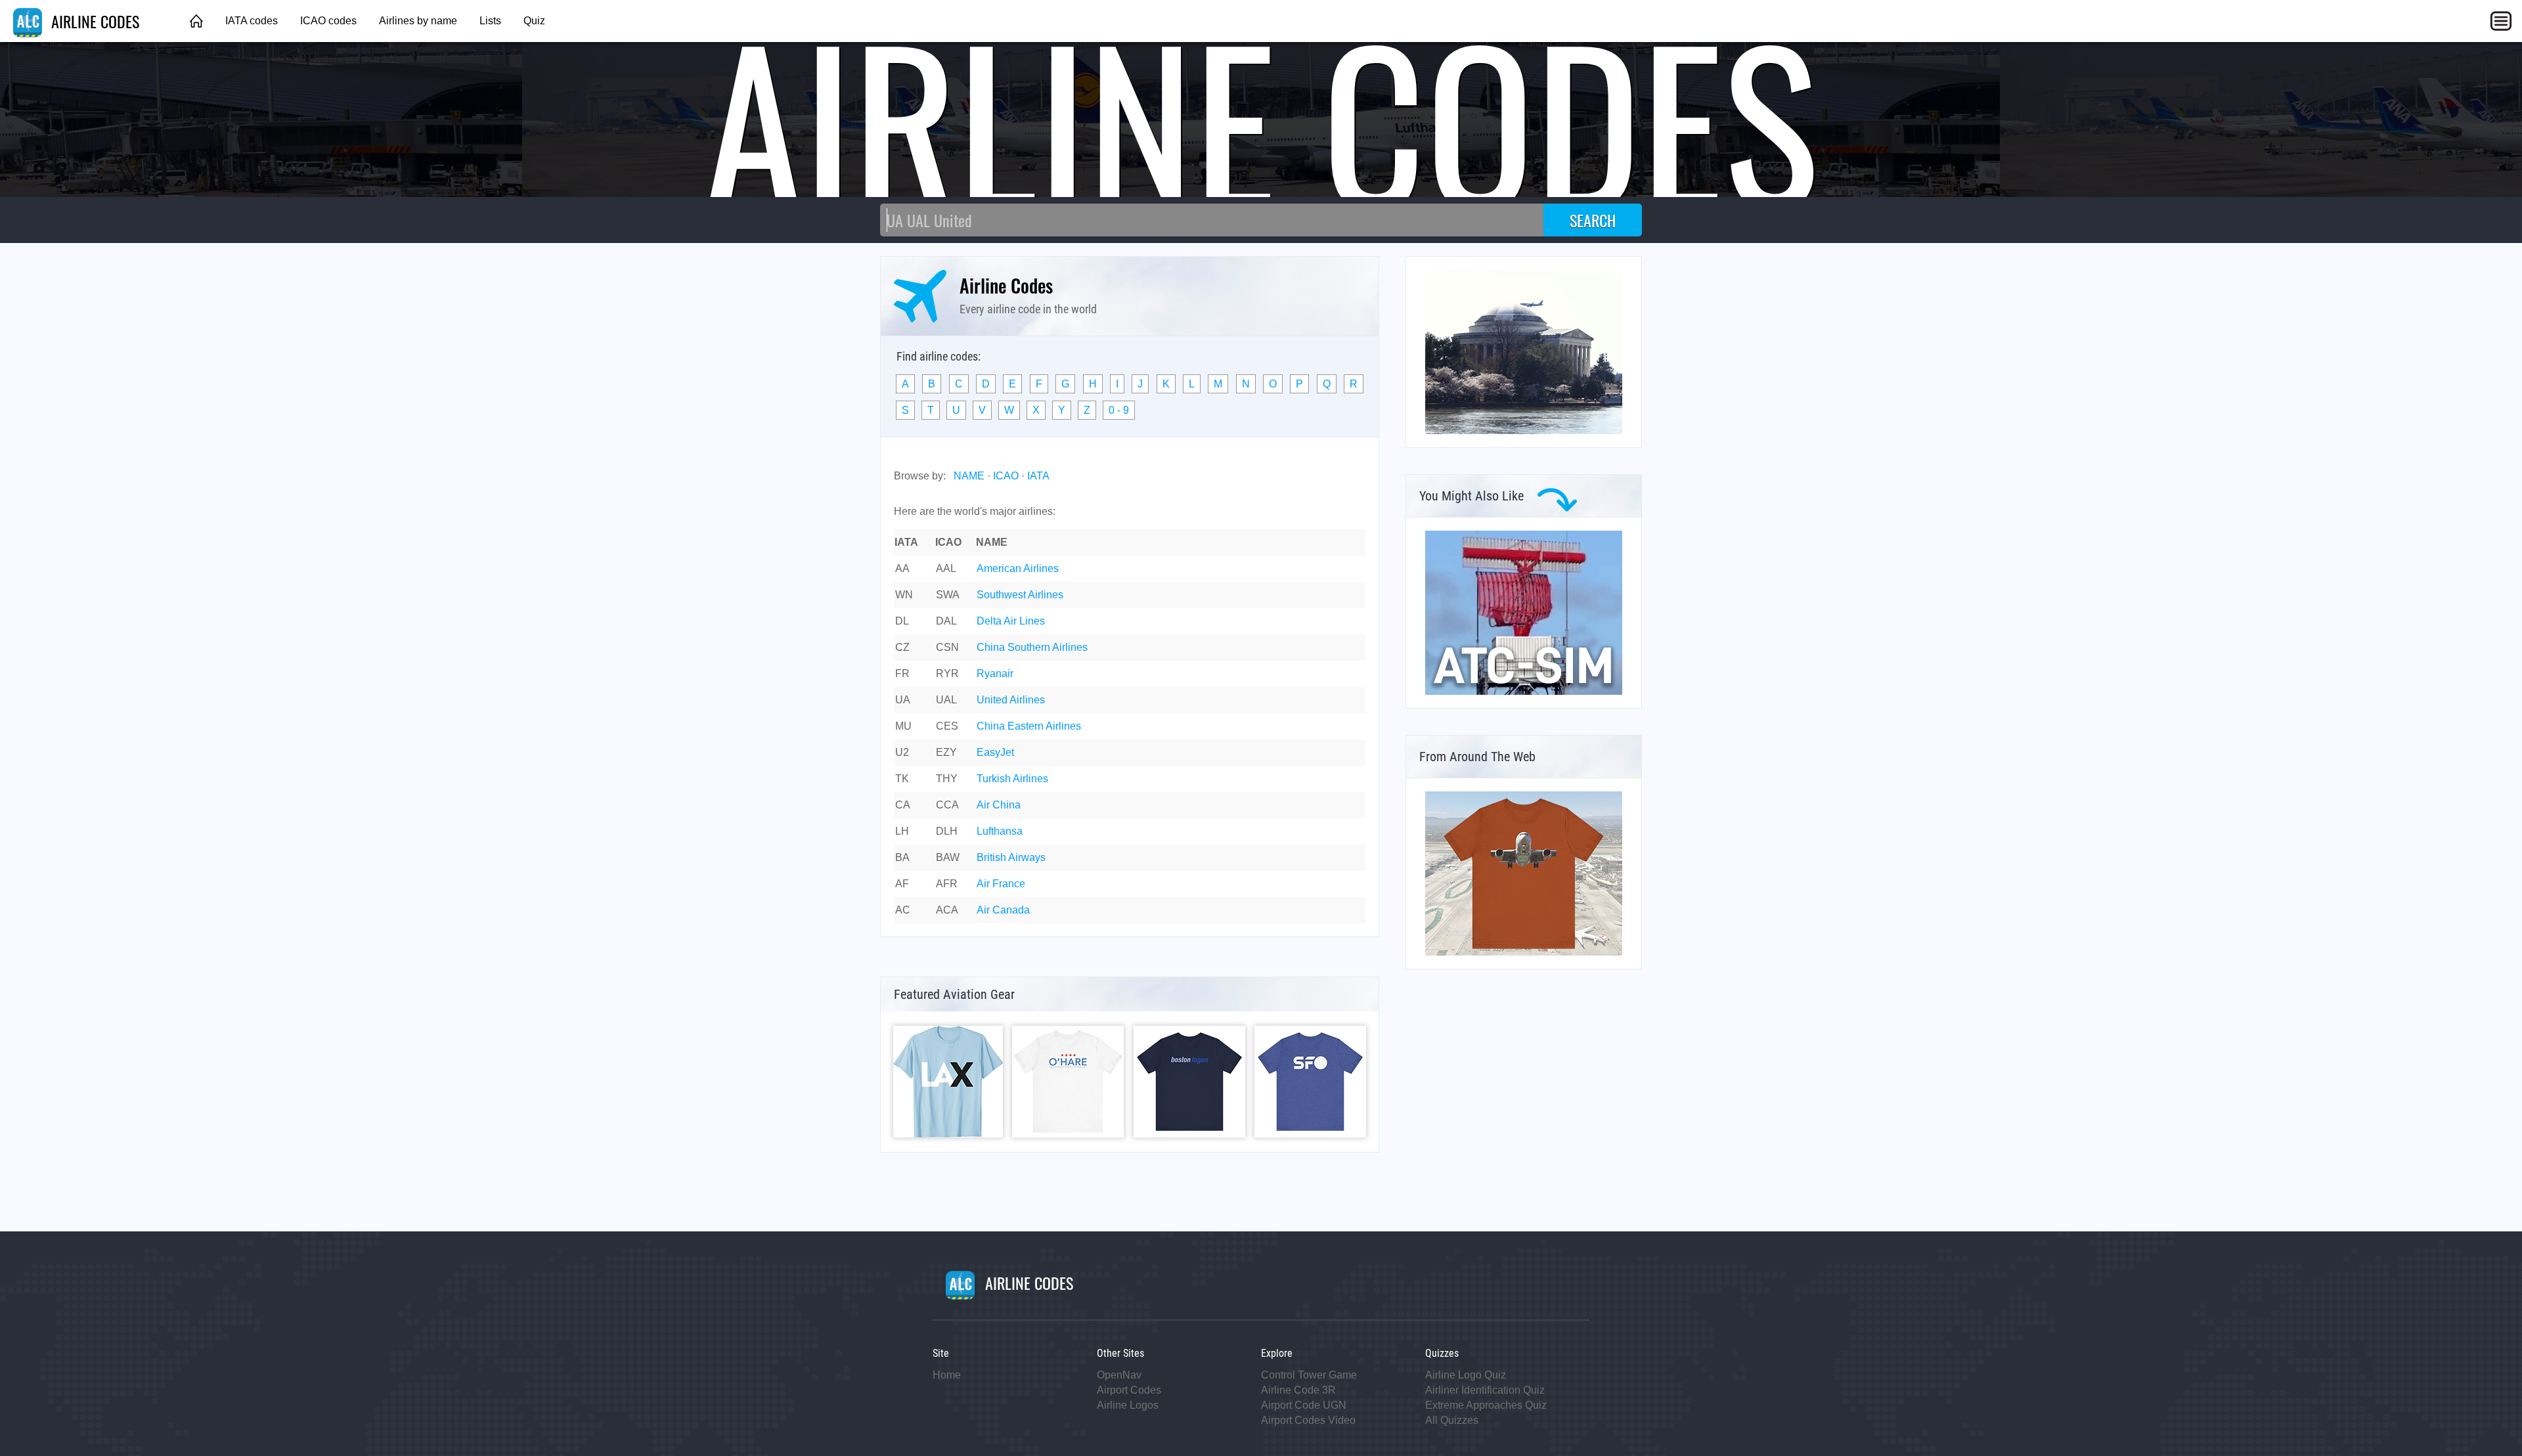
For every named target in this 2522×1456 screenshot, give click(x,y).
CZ (902, 647)
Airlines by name (418, 21)
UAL (946, 700)
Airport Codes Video (1308, 1420)
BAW (948, 857)
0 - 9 (1119, 410)
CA (903, 805)
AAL (946, 568)
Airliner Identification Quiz (1485, 1390)
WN (904, 595)
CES (947, 726)
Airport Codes (1129, 1390)
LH (902, 831)
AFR (947, 884)
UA (903, 700)
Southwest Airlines (1020, 595)
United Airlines (1011, 700)
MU (903, 726)
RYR (947, 673)
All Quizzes (1452, 1420)
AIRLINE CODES (93, 21)
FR (902, 673)
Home (947, 1375)
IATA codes (252, 21)
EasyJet (995, 752)
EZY (946, 752)
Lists (490, 21)
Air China (999, 805)
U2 (902, 752)
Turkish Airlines (1012, 779)
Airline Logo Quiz (1466, 1375)
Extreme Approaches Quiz (1486, 1405)
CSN (947, 647)
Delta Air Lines (1011, 621)
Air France (1001, 884)
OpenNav (1119, 1375)
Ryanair (995, 673)
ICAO (1006, 476)
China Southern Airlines (1032, 647)
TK (902, 779)
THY (947, 779)
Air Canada (1003, 910)
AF (902, 884)
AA (902, 568)
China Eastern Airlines (1029, 726)
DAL (946, 621)
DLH (947, 831)
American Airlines (1018, 568)
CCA (947, 805)
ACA (947, 910)
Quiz (534, 21)
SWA (948, 595)
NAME (969, 476)
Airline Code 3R (1298, 1390)
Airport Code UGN (1304, 1405)
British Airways (1011, 857)
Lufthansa (1000, 831)
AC (903, 910)
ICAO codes (328, 21)
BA (902, 857)
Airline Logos (1128, 1405)
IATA (1038, 476)
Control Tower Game (1309, 1375)
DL (902, 621)
